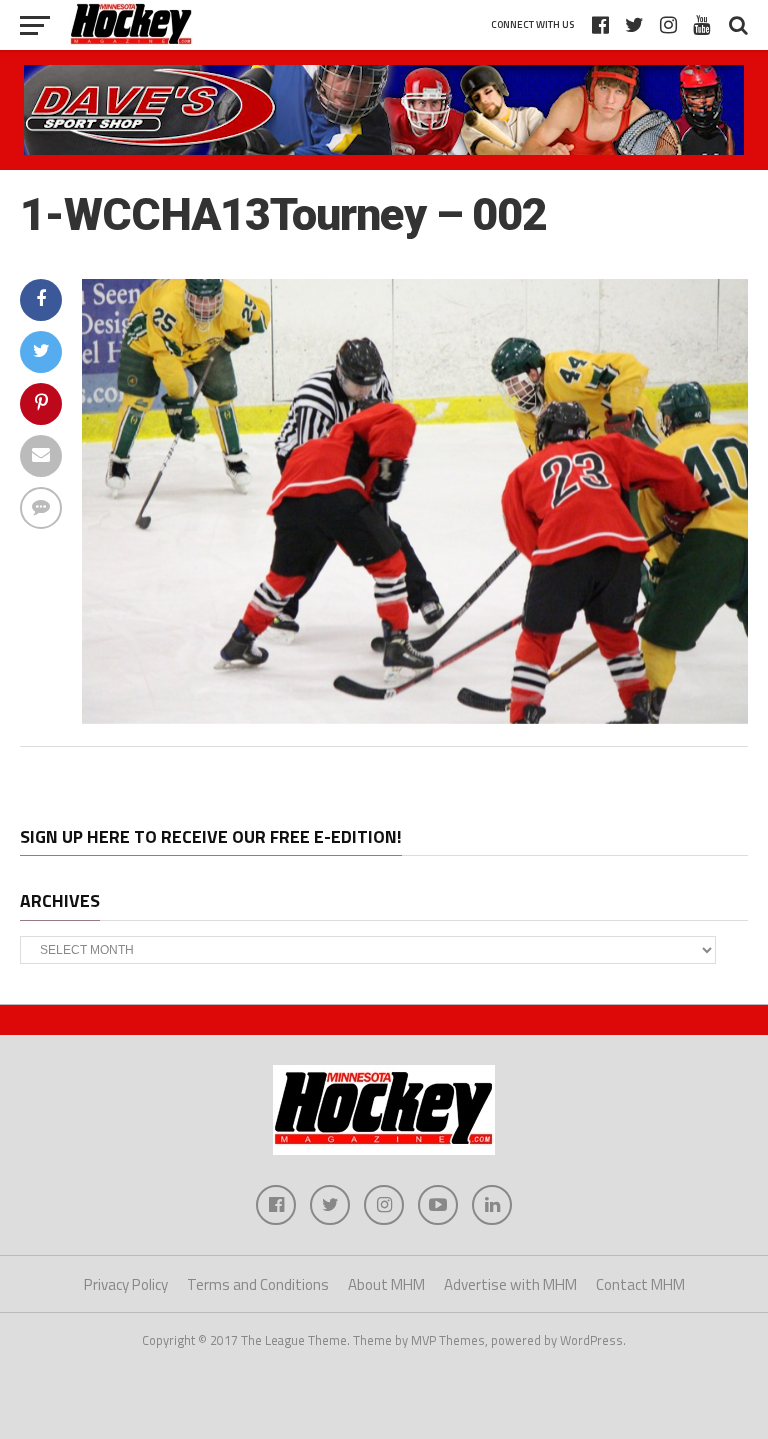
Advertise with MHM (510, 1284)
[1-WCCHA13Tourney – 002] (415, 718)
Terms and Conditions (258, 1284)
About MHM (386, 1284)
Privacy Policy (126, 1284)
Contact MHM (640, 1284)
